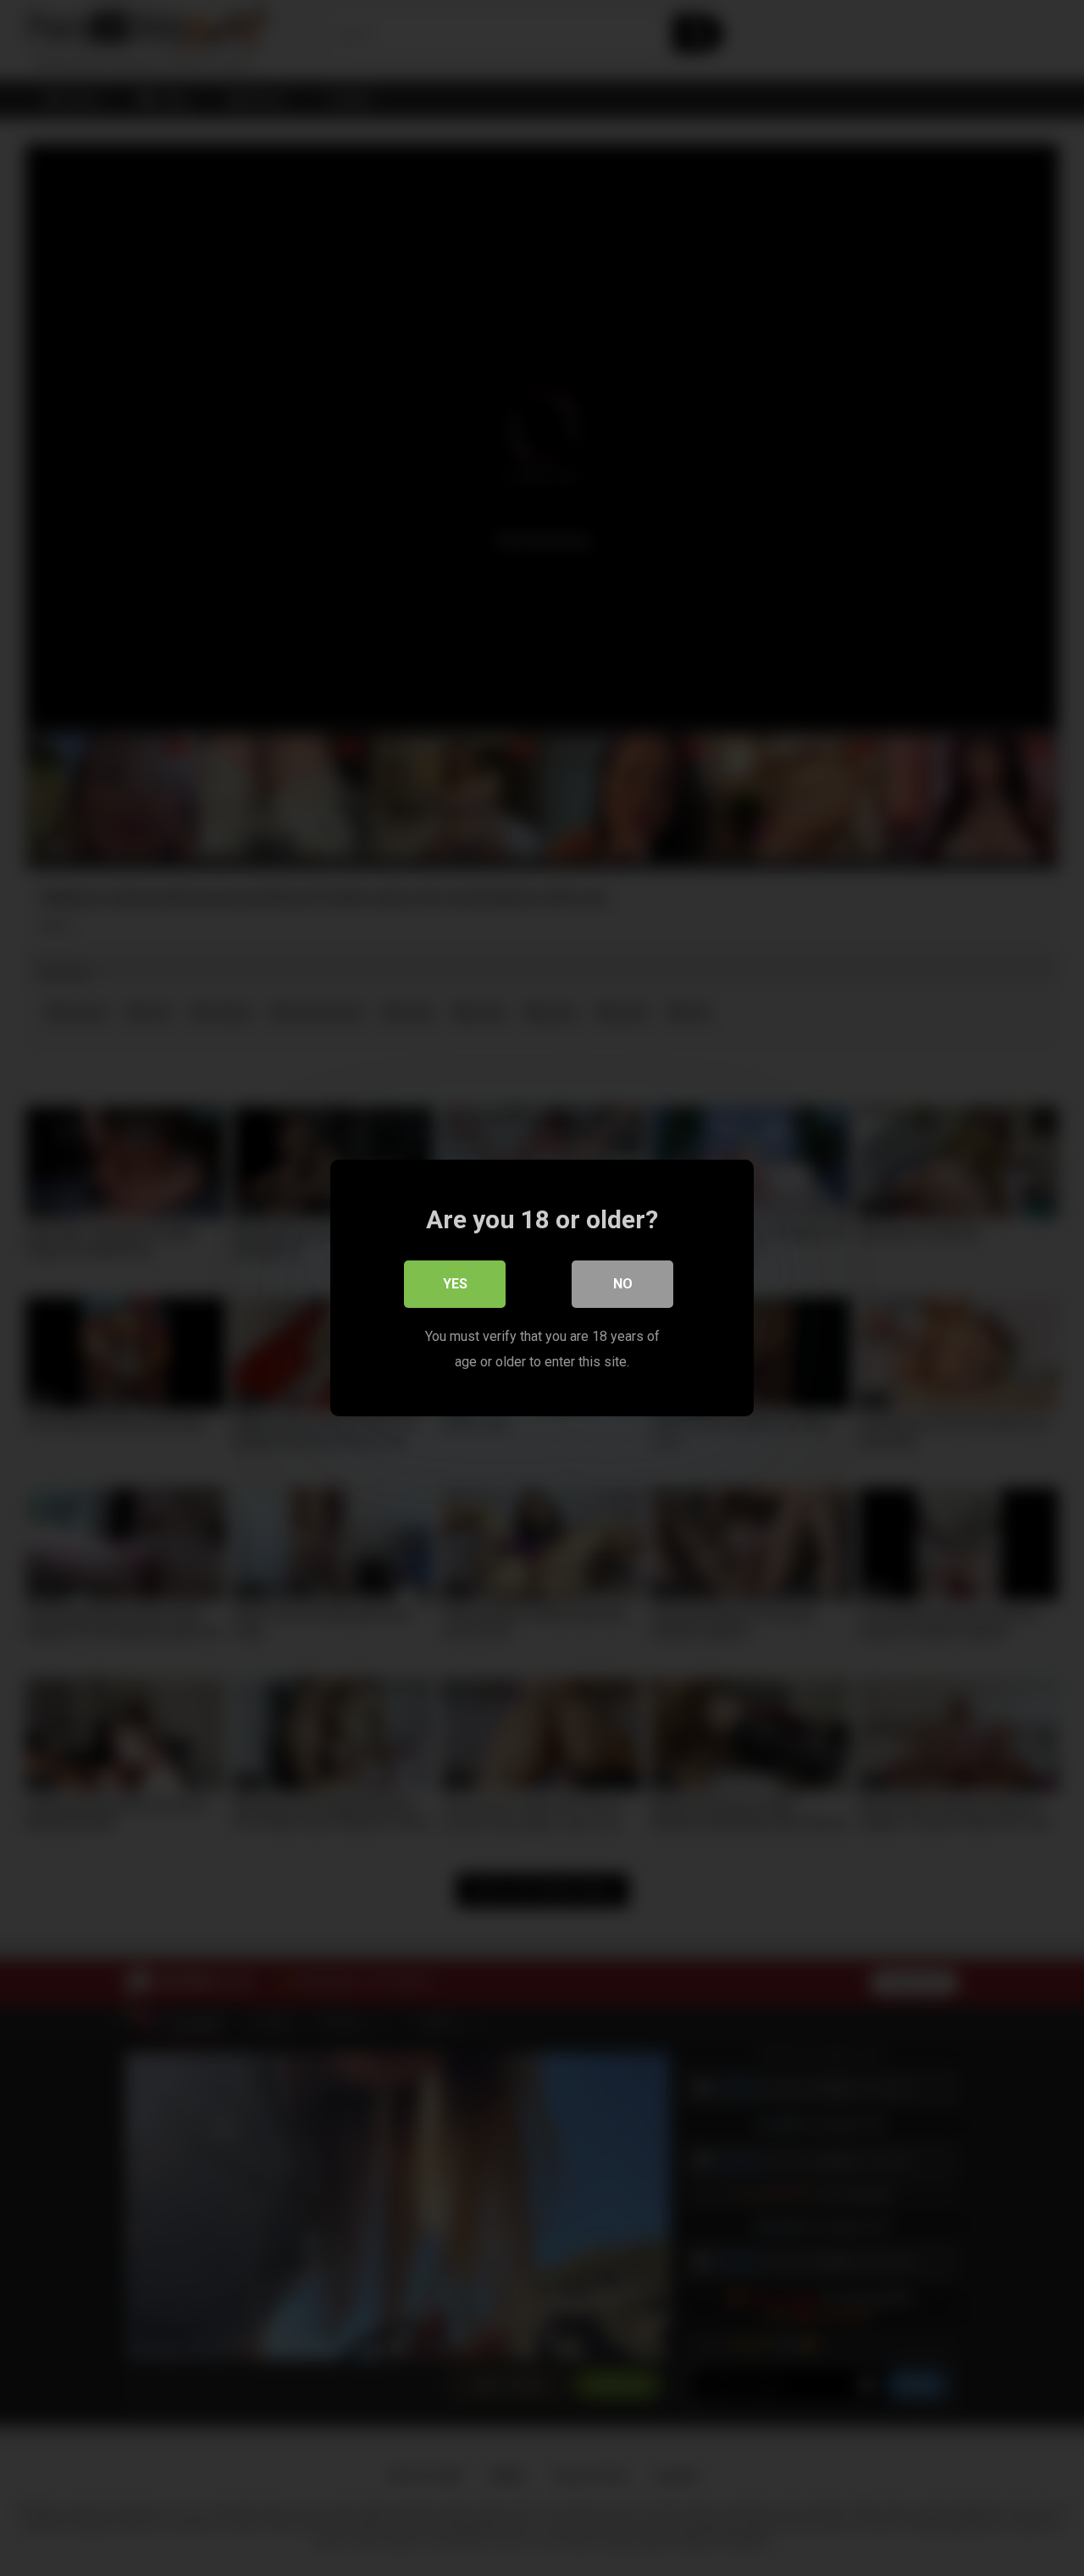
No (623, 1284)
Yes (455, 1284)
